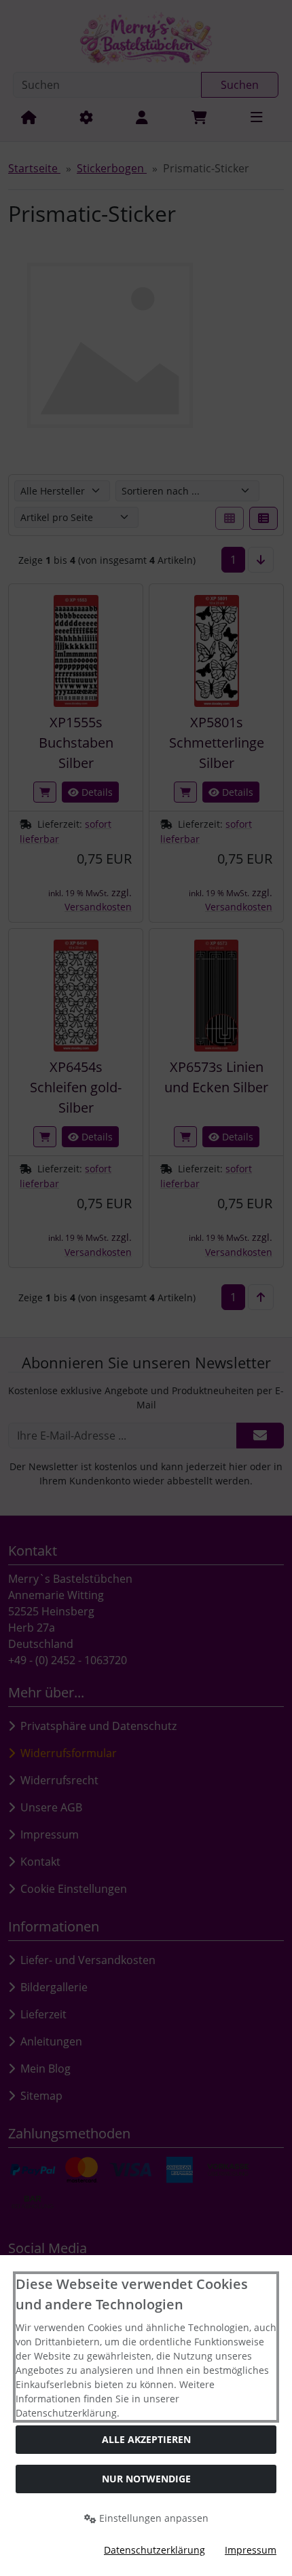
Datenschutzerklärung (154, 2550)
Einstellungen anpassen (152, 2518)
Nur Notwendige (146, 2479)
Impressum (251, 2550)
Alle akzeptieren (146, 2439)
